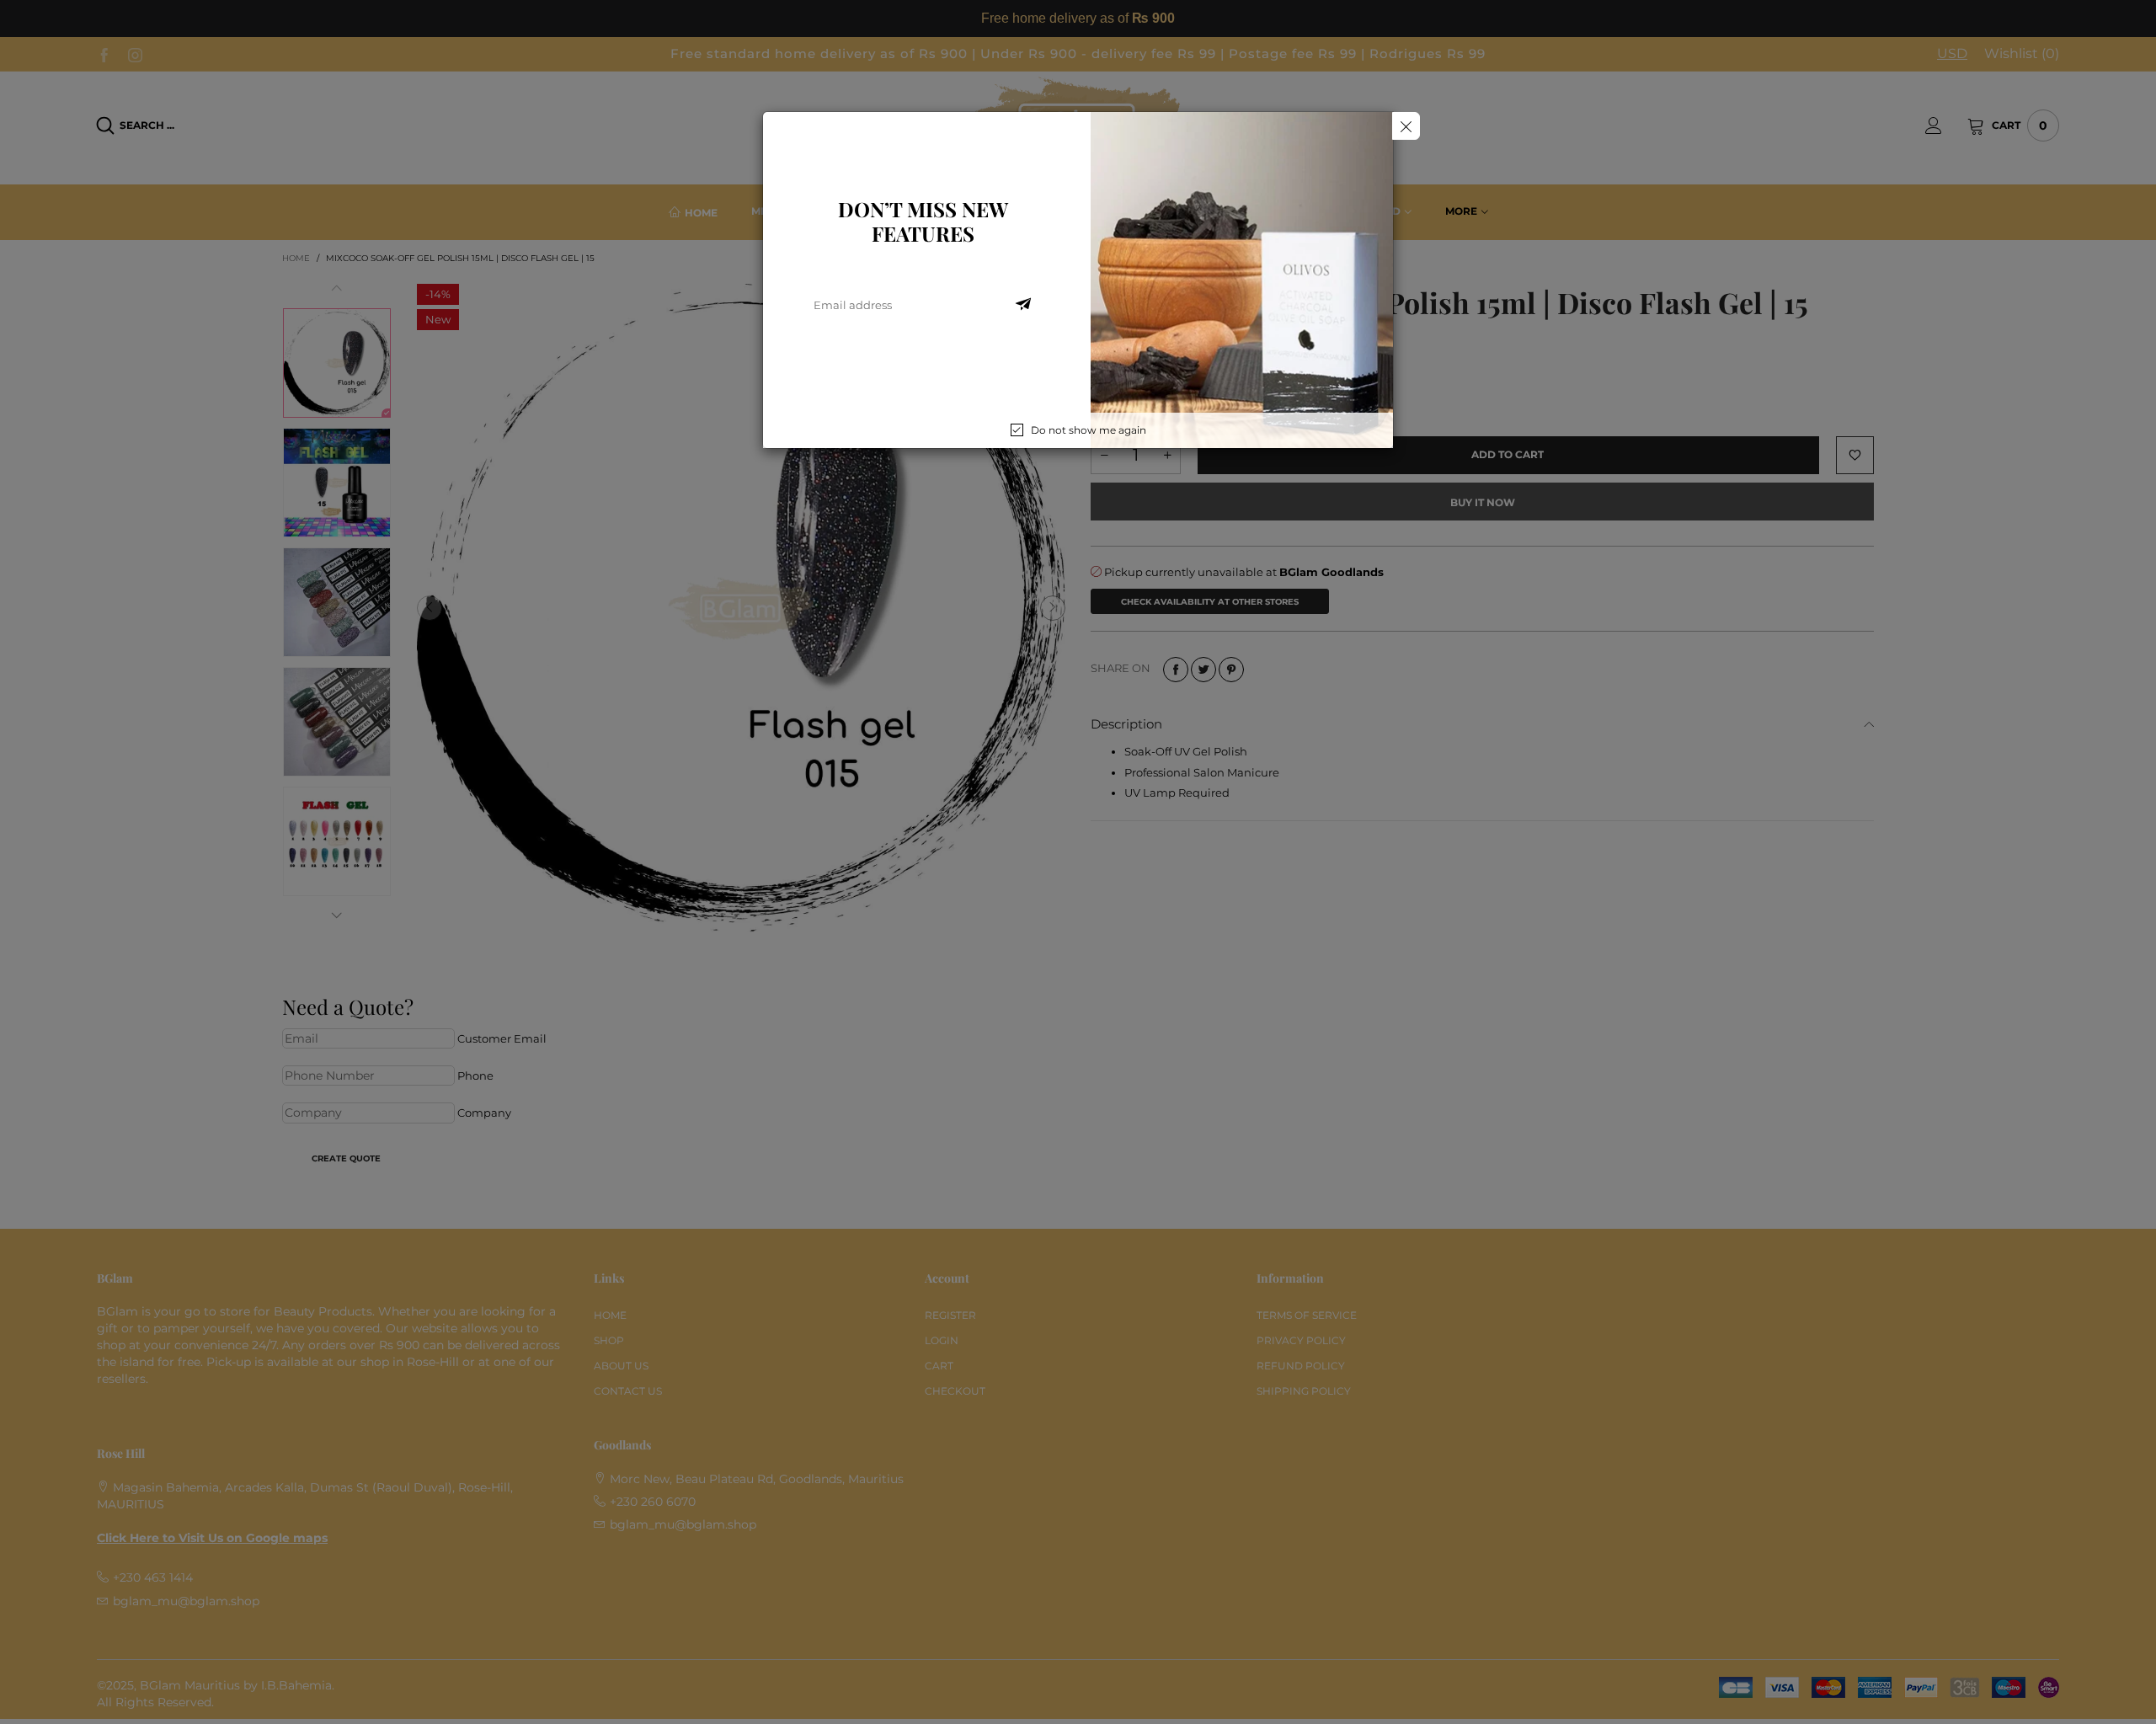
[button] (1023, 305)
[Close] (1406, 126)
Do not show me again (1089, 430)
